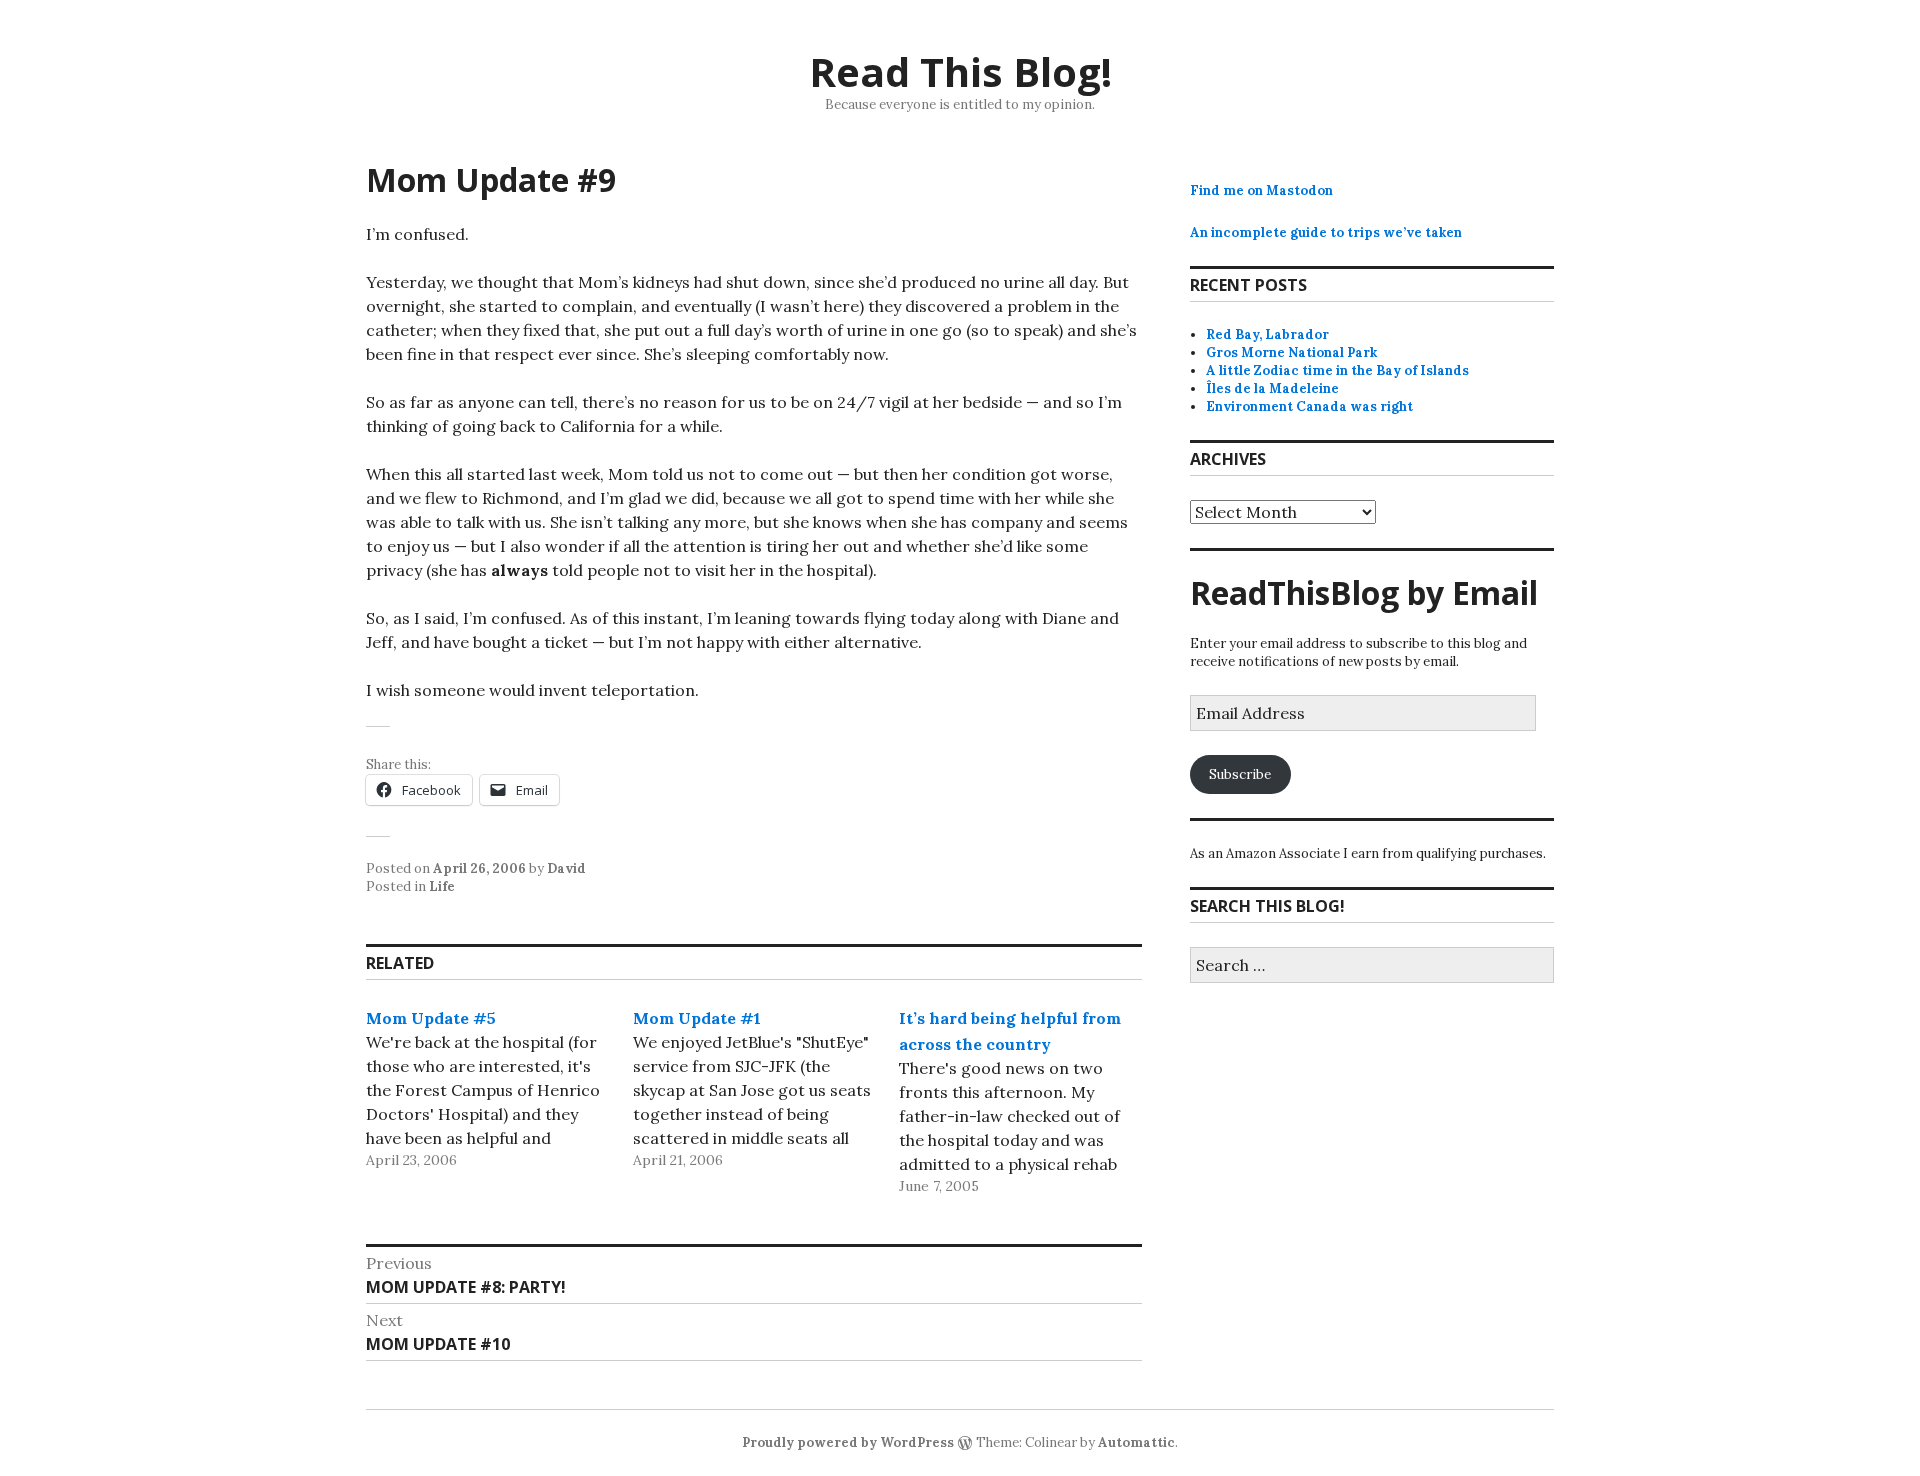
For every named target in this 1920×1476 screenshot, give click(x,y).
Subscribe (1240, 774)
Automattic (1136, 1442)
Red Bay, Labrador (1267, 334)
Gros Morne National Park (1291, 352)
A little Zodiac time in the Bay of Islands (1337, 370)
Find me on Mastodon (1261, 190)
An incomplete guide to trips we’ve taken (1326, 232)
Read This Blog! (960, 71)
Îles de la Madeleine (1272, 388)
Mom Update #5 (431, 1018)
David (566, 868)
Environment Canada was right (1309, 406)
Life (442, 886)
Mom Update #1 (697, 1018)
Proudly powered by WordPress (848, 1442)
